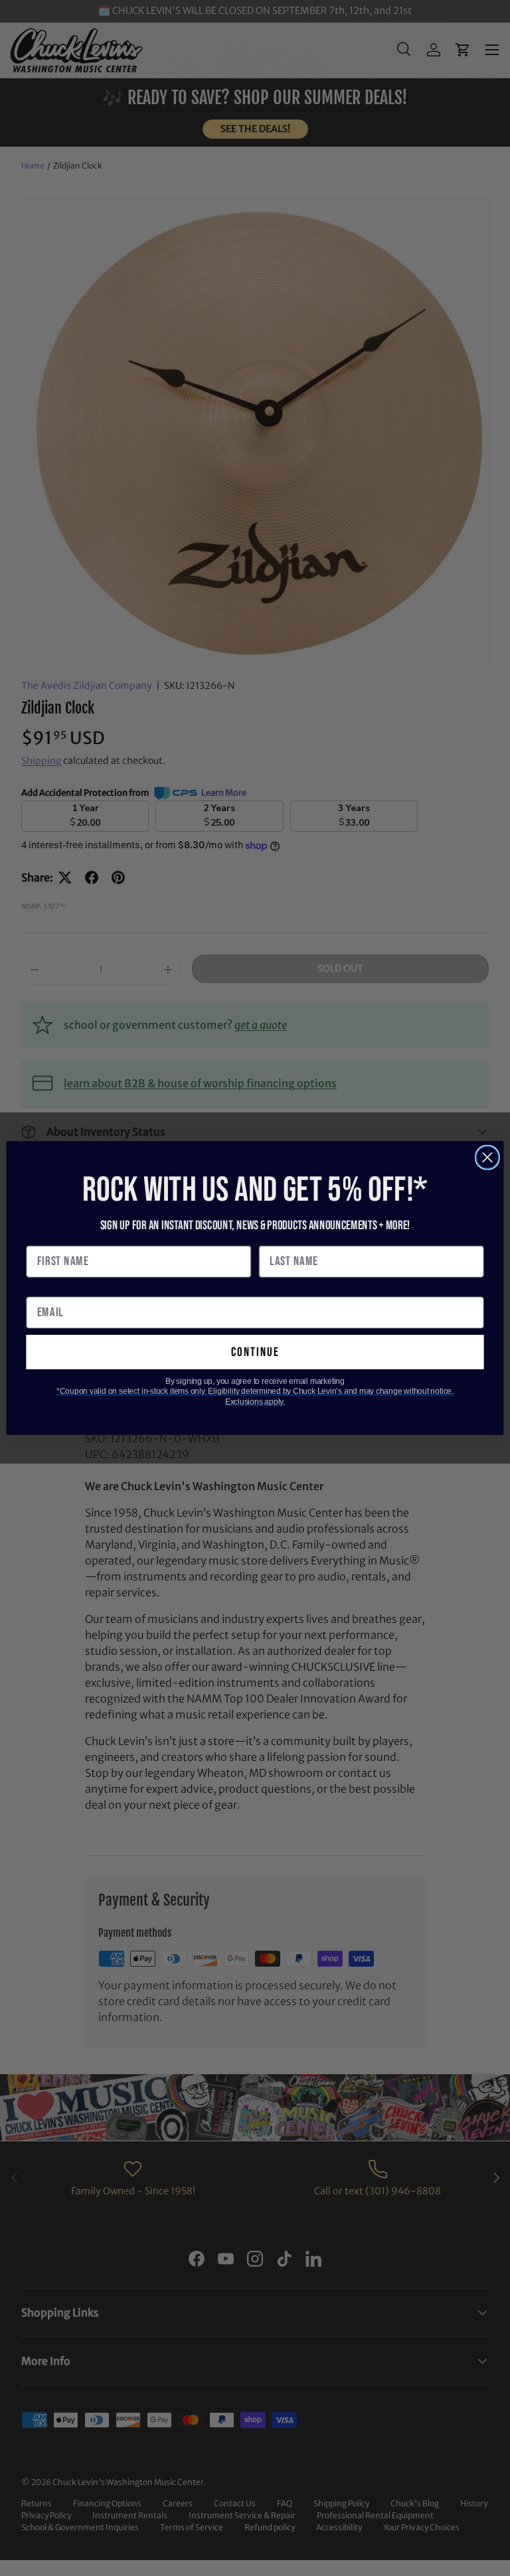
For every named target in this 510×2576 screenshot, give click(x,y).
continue (255, 1352)
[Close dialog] (487, 1158)
